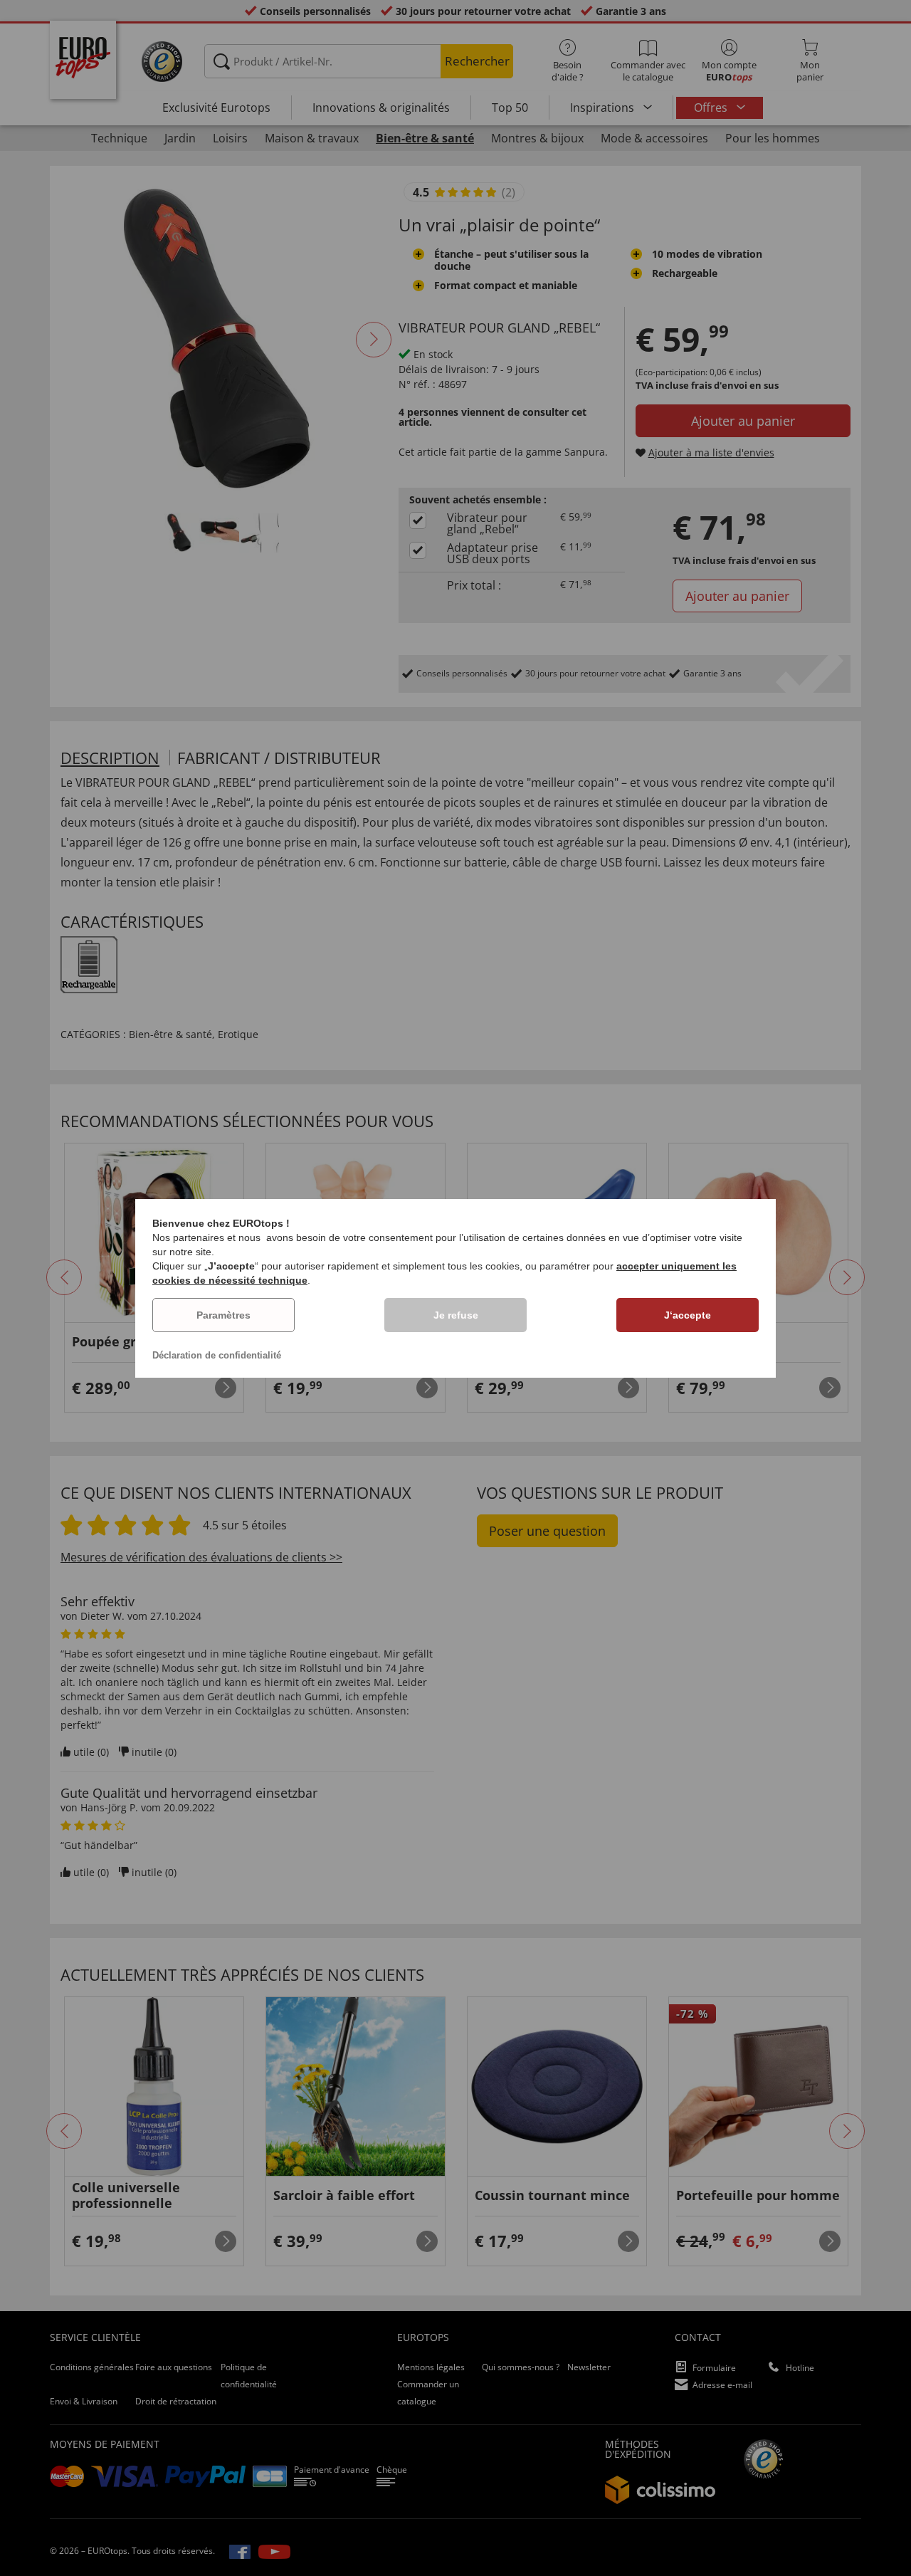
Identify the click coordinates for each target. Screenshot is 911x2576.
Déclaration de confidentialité (217, 1355)
